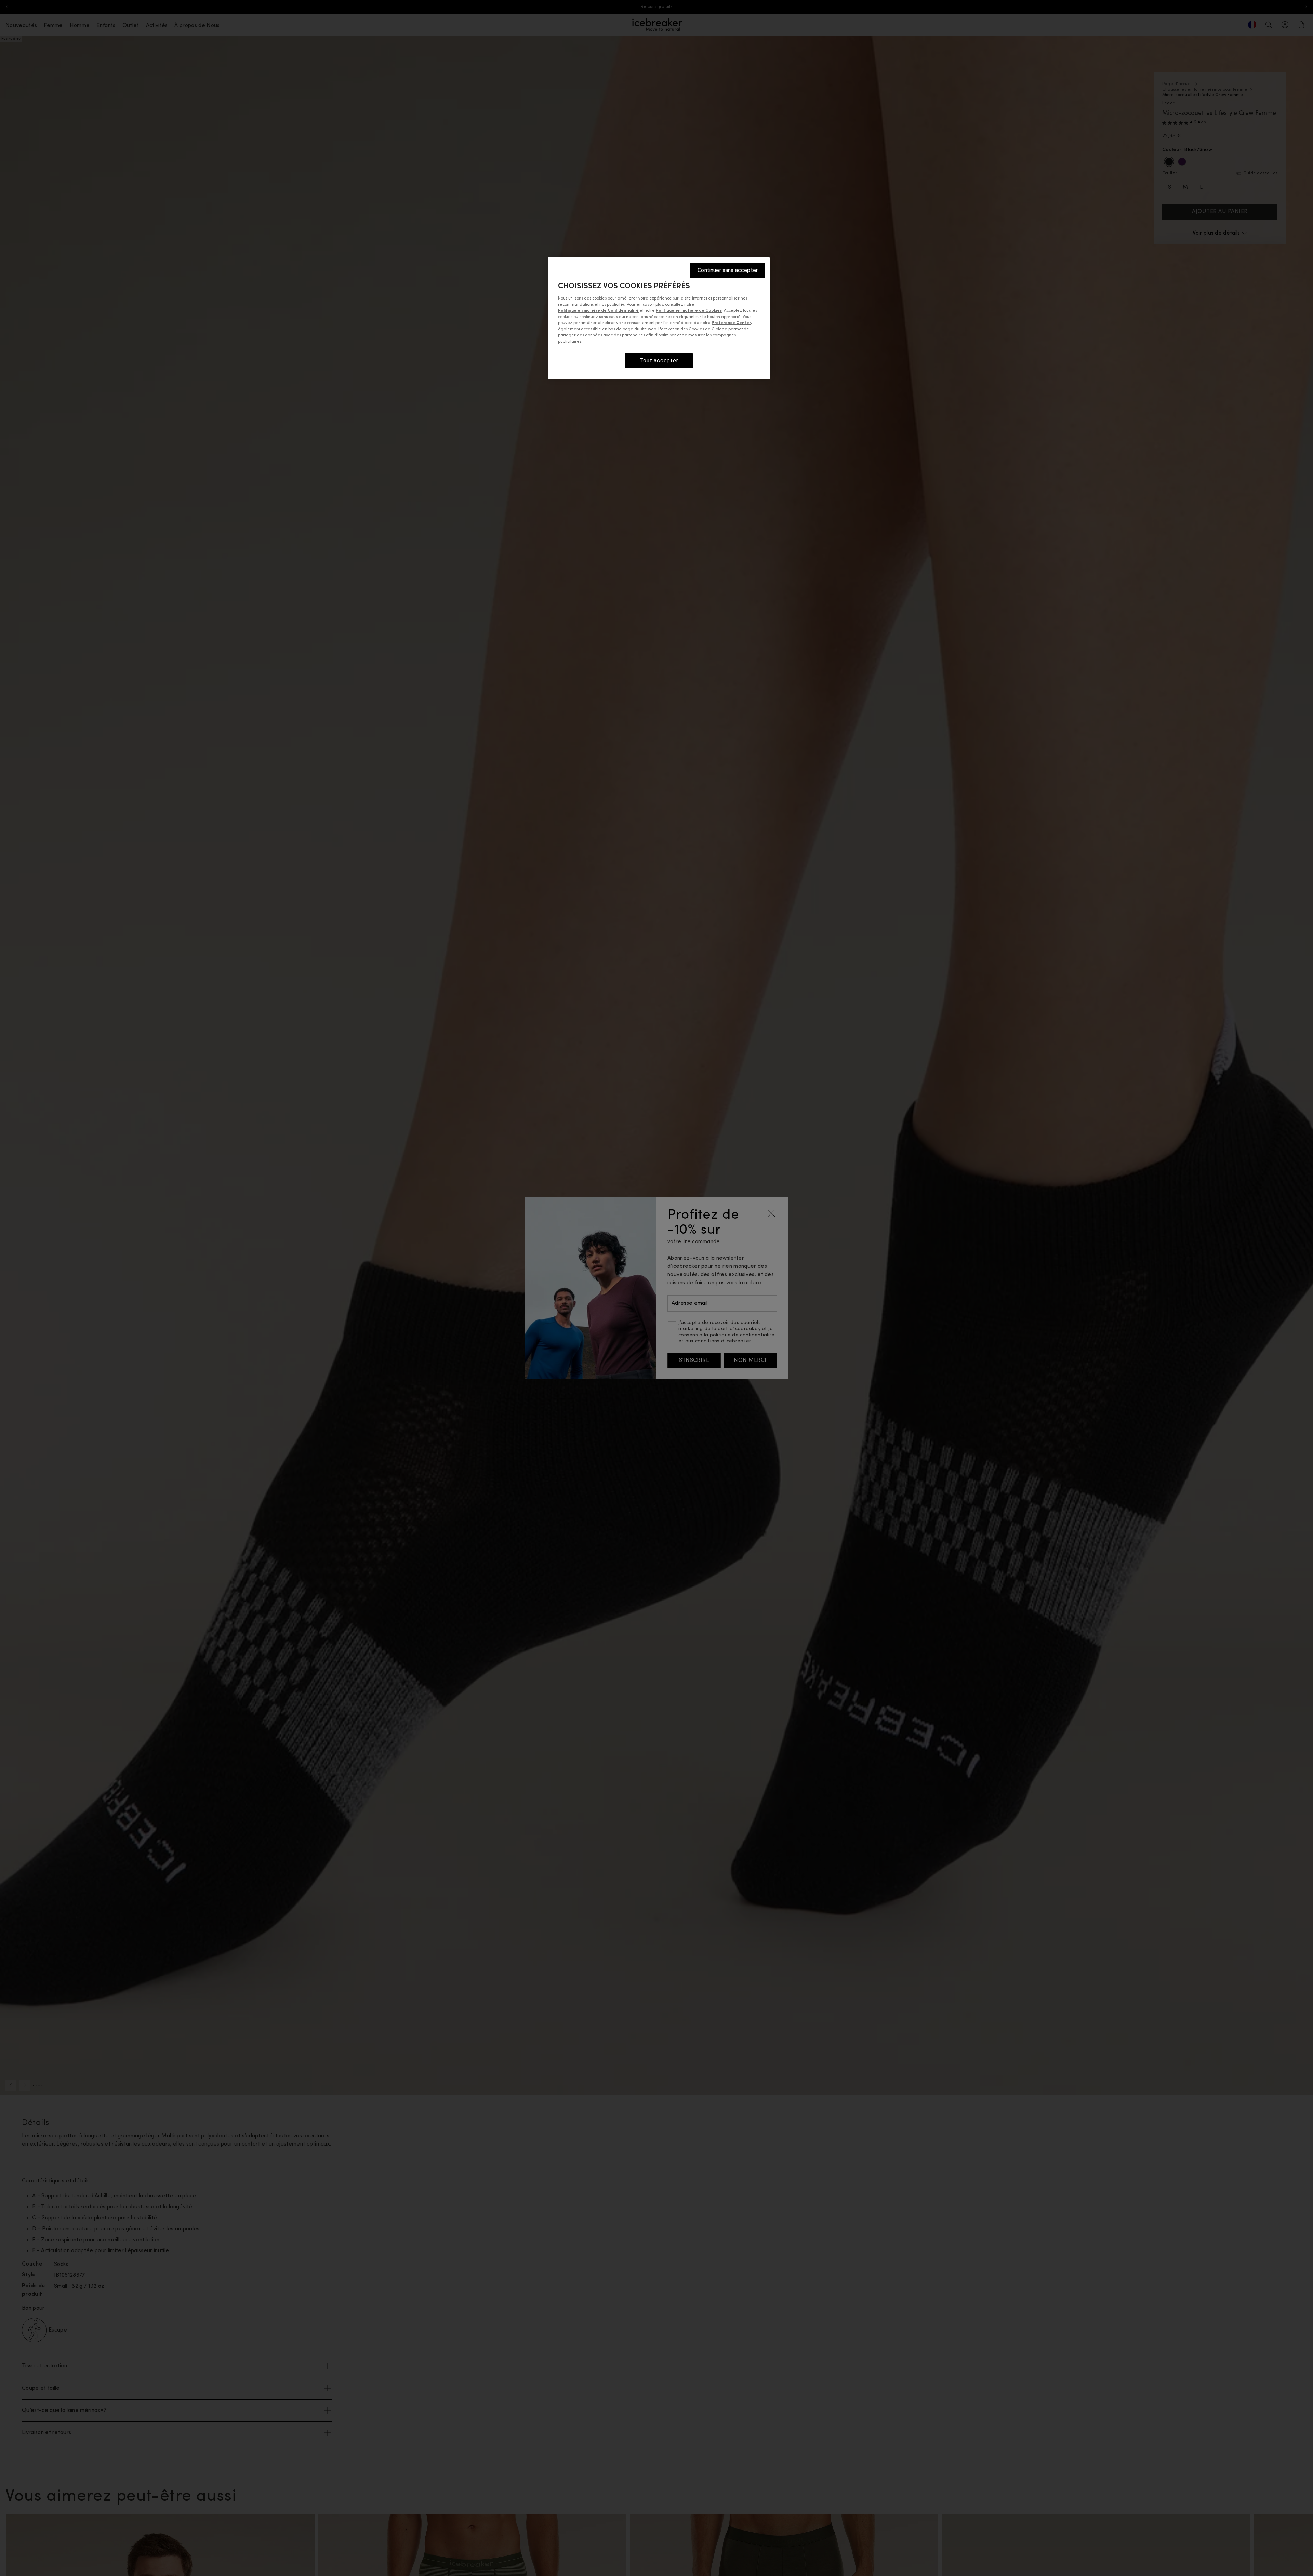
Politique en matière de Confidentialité (598, 311)
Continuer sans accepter (728, 270)
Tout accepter (659, 361)
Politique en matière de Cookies (689, 311)
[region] (659, 318)
